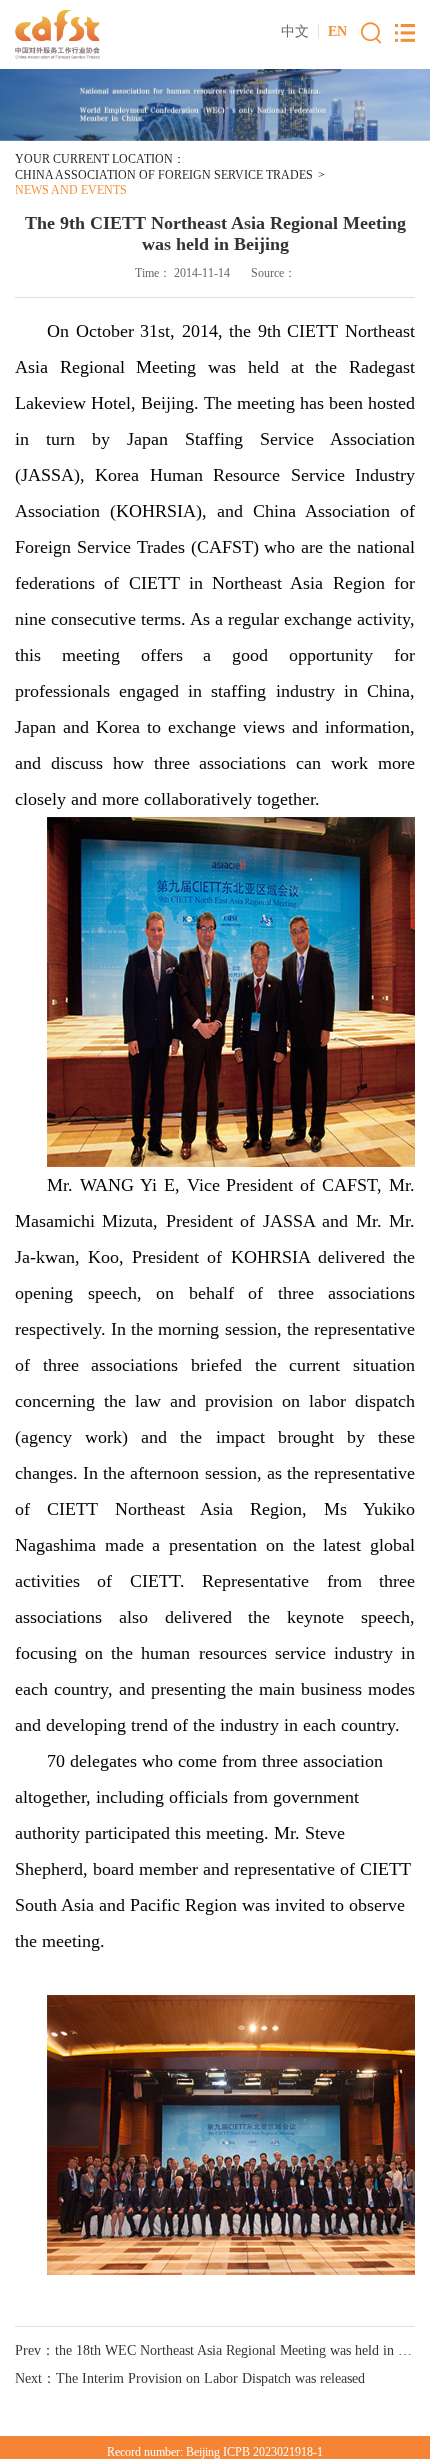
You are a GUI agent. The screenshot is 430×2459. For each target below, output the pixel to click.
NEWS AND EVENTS (71, 190)
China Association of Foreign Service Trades (164, 175)
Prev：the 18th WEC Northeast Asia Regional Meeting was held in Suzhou (215, 2350)
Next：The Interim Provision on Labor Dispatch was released (190, 2378)
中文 (295, 31)
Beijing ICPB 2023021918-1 (254, 2452)
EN (337, 31)
